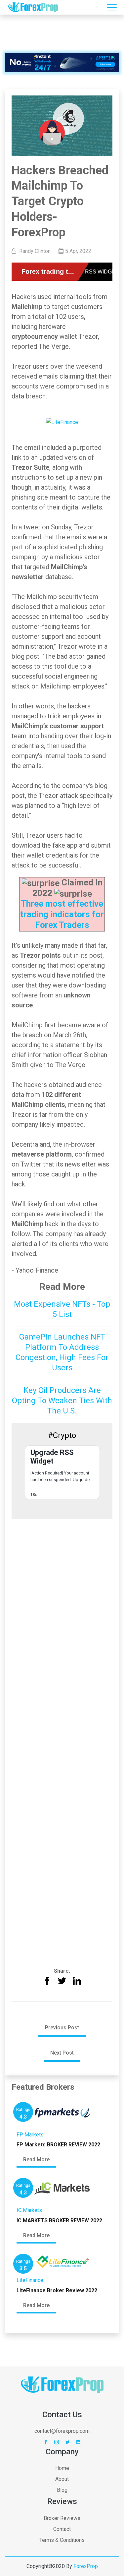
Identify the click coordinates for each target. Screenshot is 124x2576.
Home (62, 2468)
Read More (36, 2159)
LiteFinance (30, 2280)
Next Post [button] (62, 2053)
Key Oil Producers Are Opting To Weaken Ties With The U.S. (62, 1401)
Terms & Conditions (62, 2540)
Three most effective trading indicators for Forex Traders (62, 914)
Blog (62, 2490)
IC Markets (29, 2210)
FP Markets (30, 2135)
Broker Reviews (62, 2518)
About (62, 2479)
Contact (62, 2529)
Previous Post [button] (62, 2028)
